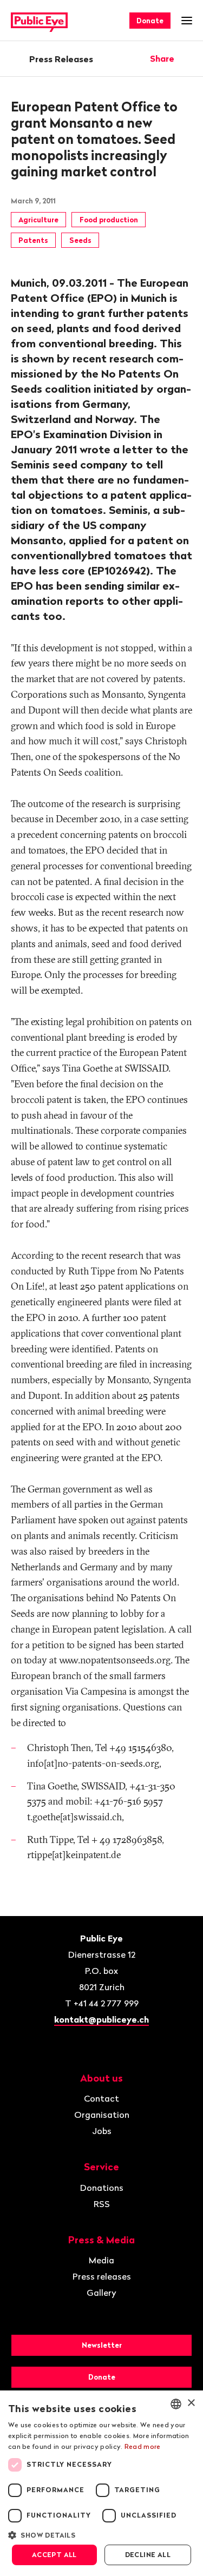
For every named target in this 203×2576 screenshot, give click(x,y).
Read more (143, 2446)
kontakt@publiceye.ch (101, 2019)
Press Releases (61, 59)
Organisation (102, 2115)
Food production (109, 220)
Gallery (101, 2293)
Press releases (102, 2276)
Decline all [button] (148, 2555)
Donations (102, 2188)
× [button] (191, 2403)
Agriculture (38, 220)
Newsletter (102, 2345)
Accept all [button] (54, 2555)
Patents (33, 240)
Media (101, 2260)
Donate (150, 21)
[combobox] (176, 2404)
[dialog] (101, 2483)
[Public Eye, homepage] (39, 21)
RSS (102, 2204)
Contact (101, 2098)
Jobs (102, 2131)
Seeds (80, 240)
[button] (101, 2534)
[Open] (188, 58)
